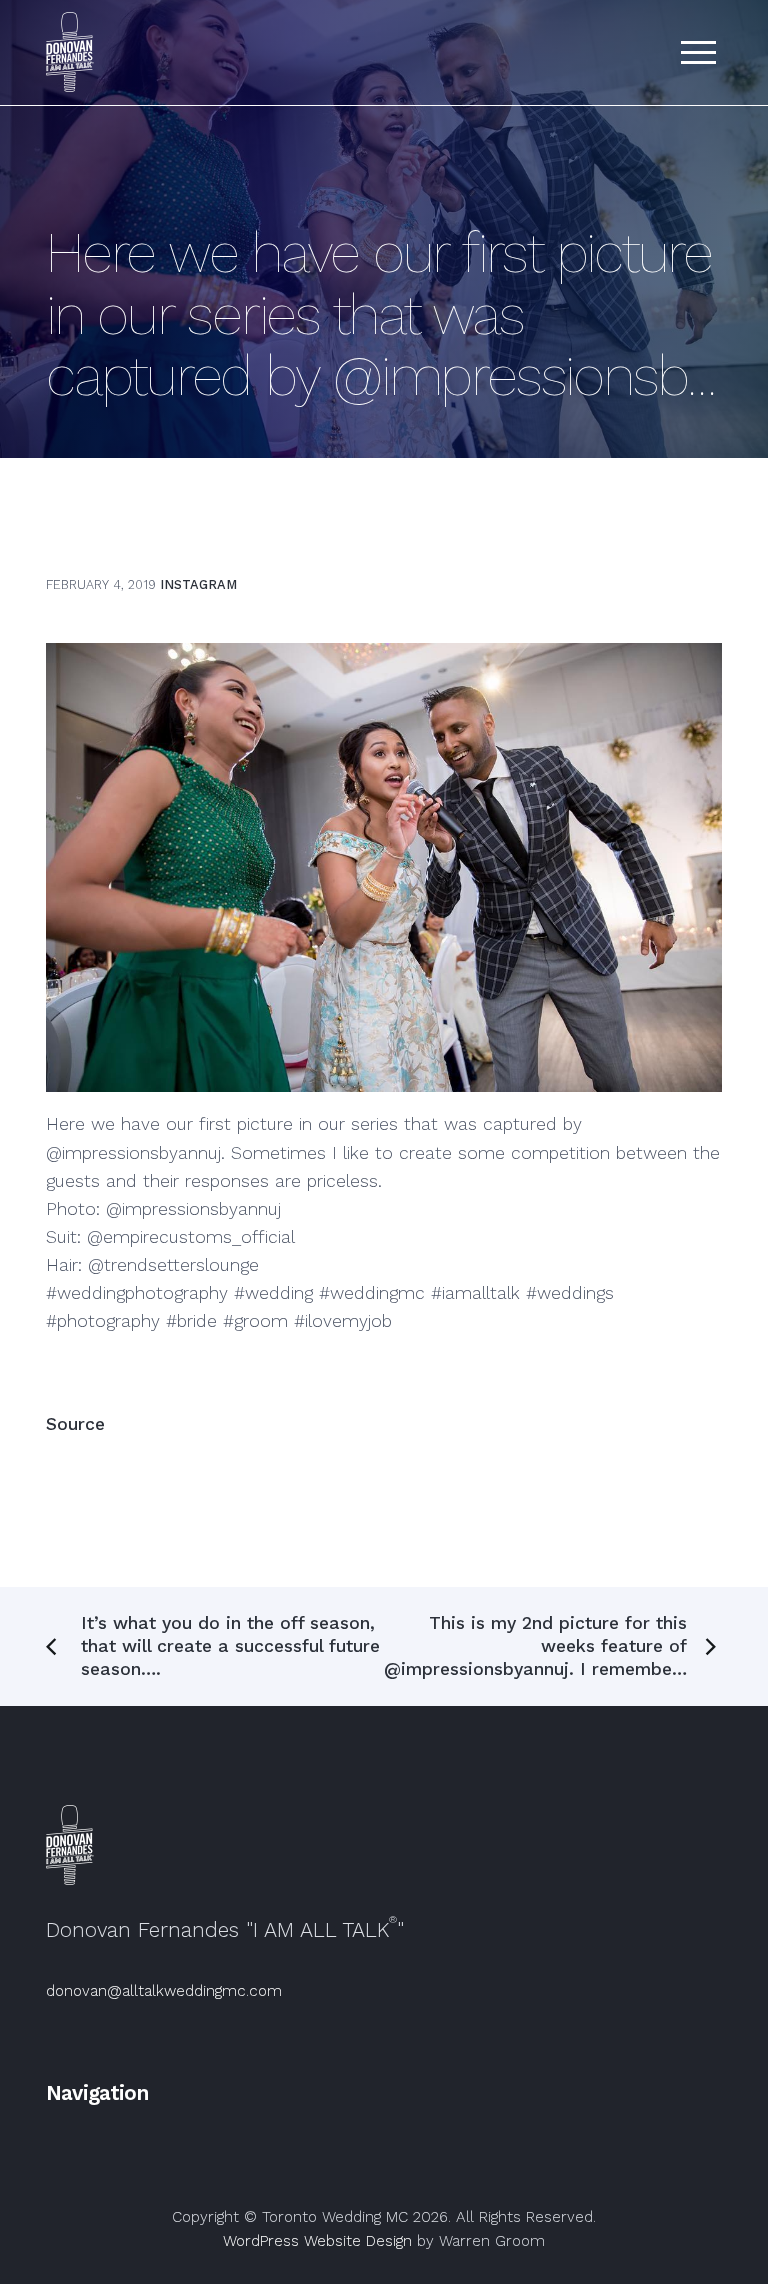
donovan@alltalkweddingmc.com (164, 1991)
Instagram (198, 584)
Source (75, 1424)
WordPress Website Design (317, 2241)
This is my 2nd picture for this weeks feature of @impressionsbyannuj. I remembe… (535, 1646)
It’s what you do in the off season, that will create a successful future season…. (230, 1646)
